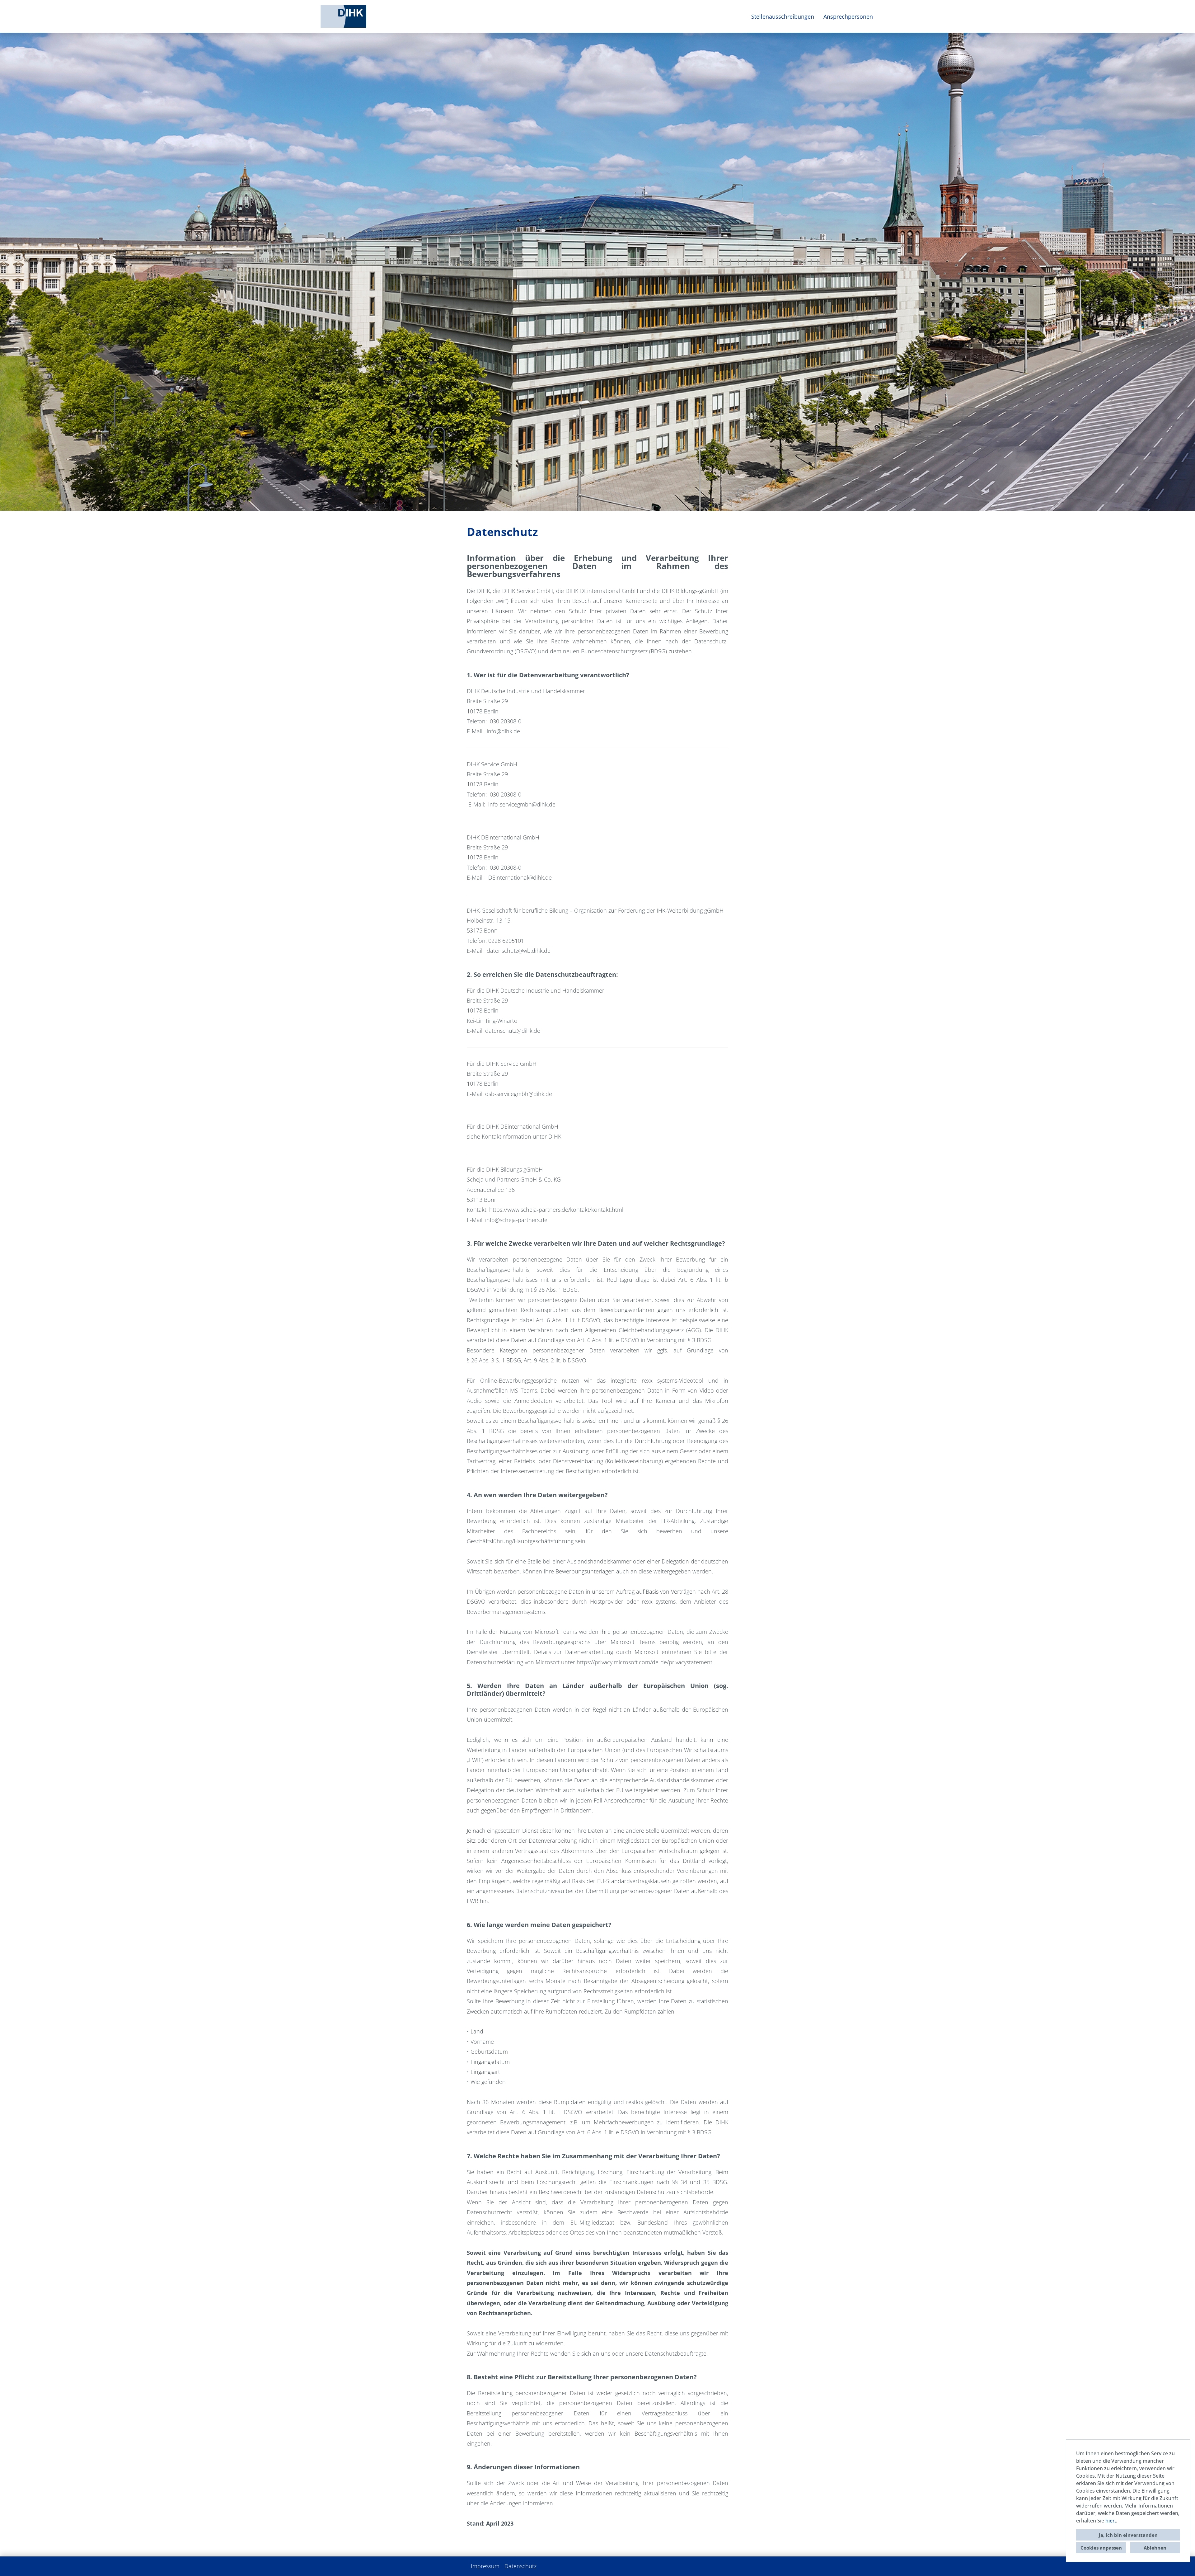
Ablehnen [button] (1155, 2548)
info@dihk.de (503, 731)
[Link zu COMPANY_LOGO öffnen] (343, 16)
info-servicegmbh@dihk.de (522, 804)
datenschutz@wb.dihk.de (519, 951)
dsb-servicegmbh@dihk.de (519, 1094)
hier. (1111, 2521)
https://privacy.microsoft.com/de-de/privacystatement (644, 1662)
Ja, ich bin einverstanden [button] (1128, 2535)
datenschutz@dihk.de (513, 1031)
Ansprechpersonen (848, 16)
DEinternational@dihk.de (520, 877)
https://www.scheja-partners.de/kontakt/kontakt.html (556, 1210)
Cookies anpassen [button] (1101, 2548)
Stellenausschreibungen (783, 16)
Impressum (485, 2566)
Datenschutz (520, 2566)
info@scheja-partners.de (516, 1220)
